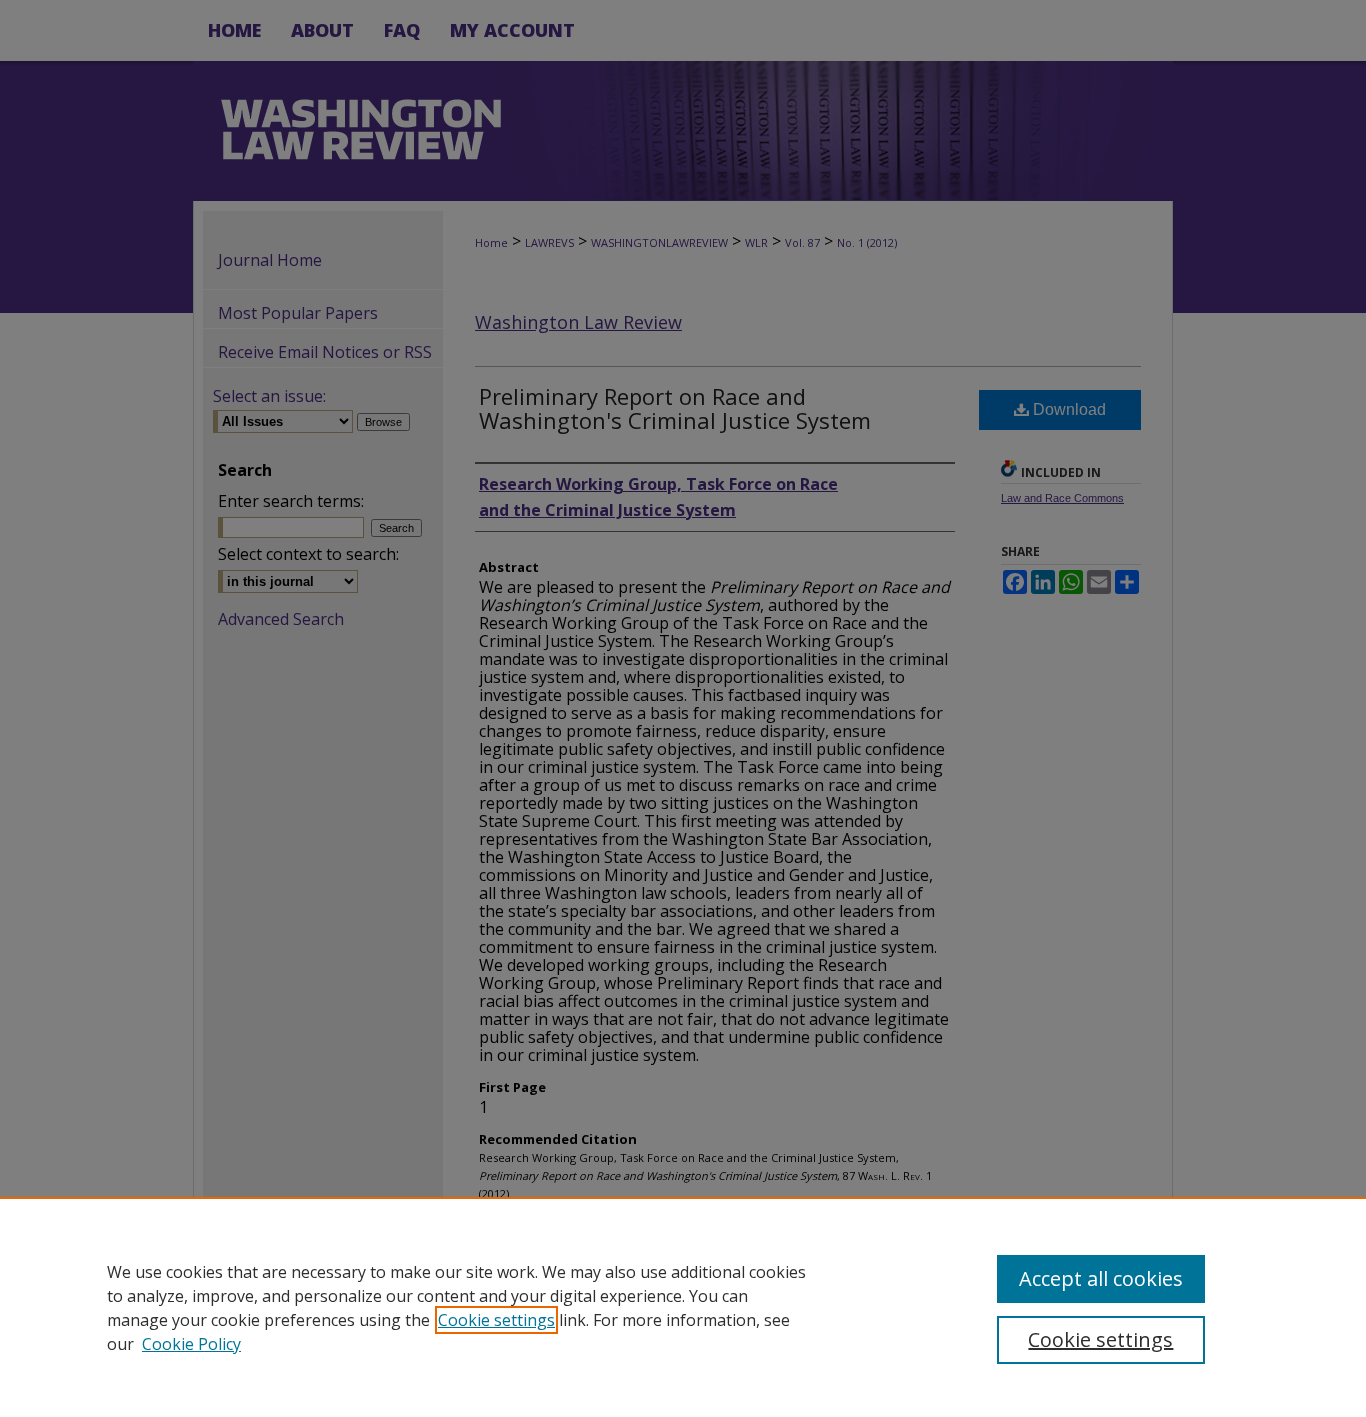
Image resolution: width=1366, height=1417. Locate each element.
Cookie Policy (191, 1344)
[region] (683, 1307)
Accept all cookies (1101, 1278)
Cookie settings (496, 1320)
